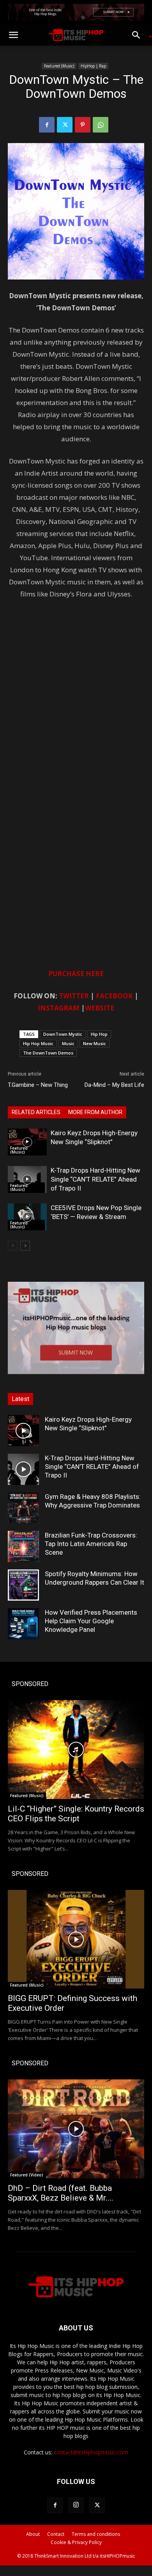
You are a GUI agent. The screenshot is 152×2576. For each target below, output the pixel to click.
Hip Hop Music (38, 1043)
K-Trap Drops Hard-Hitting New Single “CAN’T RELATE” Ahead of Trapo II (95, 1179)
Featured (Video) (27, 2175)
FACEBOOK (114, 996)
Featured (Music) (59, 66)
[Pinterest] (83, 125)
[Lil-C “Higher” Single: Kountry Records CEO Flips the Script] (76, 1750)
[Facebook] (47, 125)
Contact (56, 2534)
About (33, 2534)
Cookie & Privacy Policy (76, 2542)
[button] (13, 35)
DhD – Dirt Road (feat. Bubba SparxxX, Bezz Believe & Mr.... (61, 2193)
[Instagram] (76, 2505)
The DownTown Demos (48, 1053)
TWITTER (74, 996)
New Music (95, 1043)
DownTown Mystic (63, 1034)
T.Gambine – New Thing (38, 1085)
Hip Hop (99, 1034)
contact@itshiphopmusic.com (91, 2452)
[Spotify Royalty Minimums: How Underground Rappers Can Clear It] (23, 1585)
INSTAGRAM (59, 1008)
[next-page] (25, 1246)
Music (68, 1043)
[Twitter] (65, 125)
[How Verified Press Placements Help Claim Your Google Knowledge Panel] (23, 1624)
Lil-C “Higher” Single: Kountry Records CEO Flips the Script (76, 1814)
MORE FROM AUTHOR (95, 1112)
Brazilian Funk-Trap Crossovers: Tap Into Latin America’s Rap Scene (91, 1544)
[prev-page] (13, 1246)
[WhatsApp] (101, 125)
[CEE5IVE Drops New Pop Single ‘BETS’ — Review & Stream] (27, 1217)
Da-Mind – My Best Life (114, 1085)
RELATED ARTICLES (36, 1112)
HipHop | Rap (93, 66)
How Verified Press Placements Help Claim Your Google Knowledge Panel (91, 1621)
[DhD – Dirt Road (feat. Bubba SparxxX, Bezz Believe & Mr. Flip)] (76, 2129)
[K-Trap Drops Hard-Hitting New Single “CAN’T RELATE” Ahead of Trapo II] (27, 1179)
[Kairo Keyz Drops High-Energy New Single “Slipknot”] (27, 1142)
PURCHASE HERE (76, 974)
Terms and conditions (96, 2534)
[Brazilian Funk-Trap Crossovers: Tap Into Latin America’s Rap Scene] (23, 1546)
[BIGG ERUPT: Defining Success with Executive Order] (76, 1939)
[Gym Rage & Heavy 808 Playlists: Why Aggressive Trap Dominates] (23, 1508)
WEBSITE (100, 1008)
